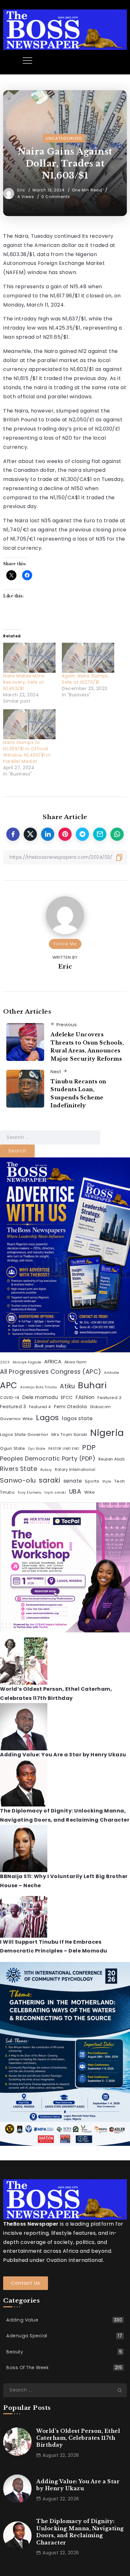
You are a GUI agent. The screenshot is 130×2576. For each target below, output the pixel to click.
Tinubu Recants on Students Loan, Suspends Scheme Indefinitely (78, 1094)
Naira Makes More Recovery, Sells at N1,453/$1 (24, 682)
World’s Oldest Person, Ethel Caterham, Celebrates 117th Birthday (78, 2438)
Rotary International (75, 1470)
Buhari (92, 1385)
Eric (22, 190)
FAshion (85, 1397)
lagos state (77, 1418)
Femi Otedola (70, 1407)
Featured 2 (109, 1398)
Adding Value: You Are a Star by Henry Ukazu (63, 1755)
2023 (5, 1362)
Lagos (47, 1417)
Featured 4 (40, 1407)
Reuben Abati (112, 1459)
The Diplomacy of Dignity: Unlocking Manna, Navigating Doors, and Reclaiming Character (80, 2532)
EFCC (67, 1397)
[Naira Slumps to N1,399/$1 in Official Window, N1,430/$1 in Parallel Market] (29, 724)
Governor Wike (17, 1419)
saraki (50, 1480)
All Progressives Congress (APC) (51, 1372)
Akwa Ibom (76, 1362)
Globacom (100, 1407)
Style (107, 1481)
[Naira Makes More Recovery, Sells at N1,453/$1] (29, 658)
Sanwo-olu (18, 1480)
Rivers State (19, 1469)
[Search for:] (50, 1137)
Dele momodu (40, 1397)
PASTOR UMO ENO (64, 1449)
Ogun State (12, 1448)
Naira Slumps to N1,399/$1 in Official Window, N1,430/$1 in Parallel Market (27, 752)
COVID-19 (10, 1398)
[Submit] (122, 2390)
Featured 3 (13, 1407)
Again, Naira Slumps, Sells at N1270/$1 (85, 679)
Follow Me (65, 944)
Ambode (112, 1373)
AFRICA (53, 1362)
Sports (92, 1481)
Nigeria (107, 1433)
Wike (90, 1492)
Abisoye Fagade (27, 1362)
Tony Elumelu (30, 1493)
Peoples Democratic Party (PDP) (48, 1458)
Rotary (46, 1470)
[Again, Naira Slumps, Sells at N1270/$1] (88, 658)
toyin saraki (55, 1493)
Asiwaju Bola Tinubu (39, 1387)
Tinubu (7, 1492)
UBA (75, 1492)
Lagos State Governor (24, 1434)
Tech (120, 1481)
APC (9, 1385)
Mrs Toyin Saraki (69, 1434)
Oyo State (37, 1449)
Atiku (68, 1386)
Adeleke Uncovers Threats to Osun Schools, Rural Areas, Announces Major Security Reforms (87, 1047)
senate (73, 1481)
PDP (89, 1447)
